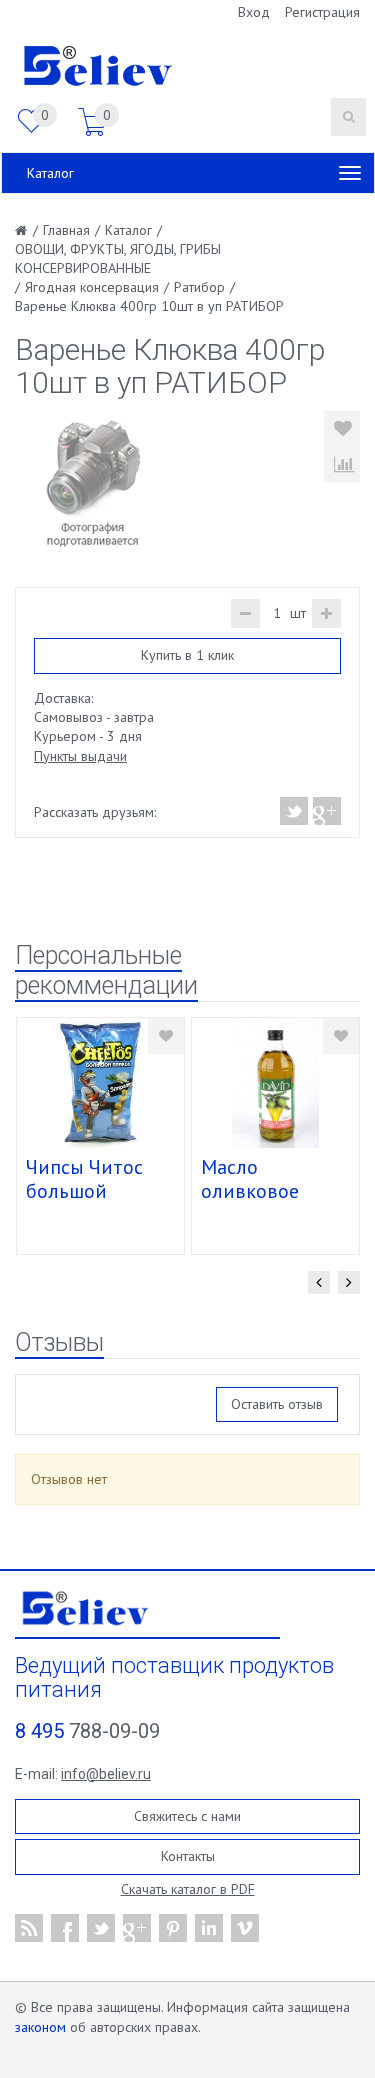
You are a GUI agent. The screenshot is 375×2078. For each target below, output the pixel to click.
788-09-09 (87, 1731)
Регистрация (322, 12)
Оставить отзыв (277, 1404)
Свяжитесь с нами (187, 1816)
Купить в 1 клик (187, 655)
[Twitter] (294, 811)
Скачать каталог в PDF (188, 1889)
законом (40, 2027)
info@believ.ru (106, 1774)
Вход (254, 12)
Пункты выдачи (80, 756)
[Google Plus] (326, 811)
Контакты (188, 1856)
